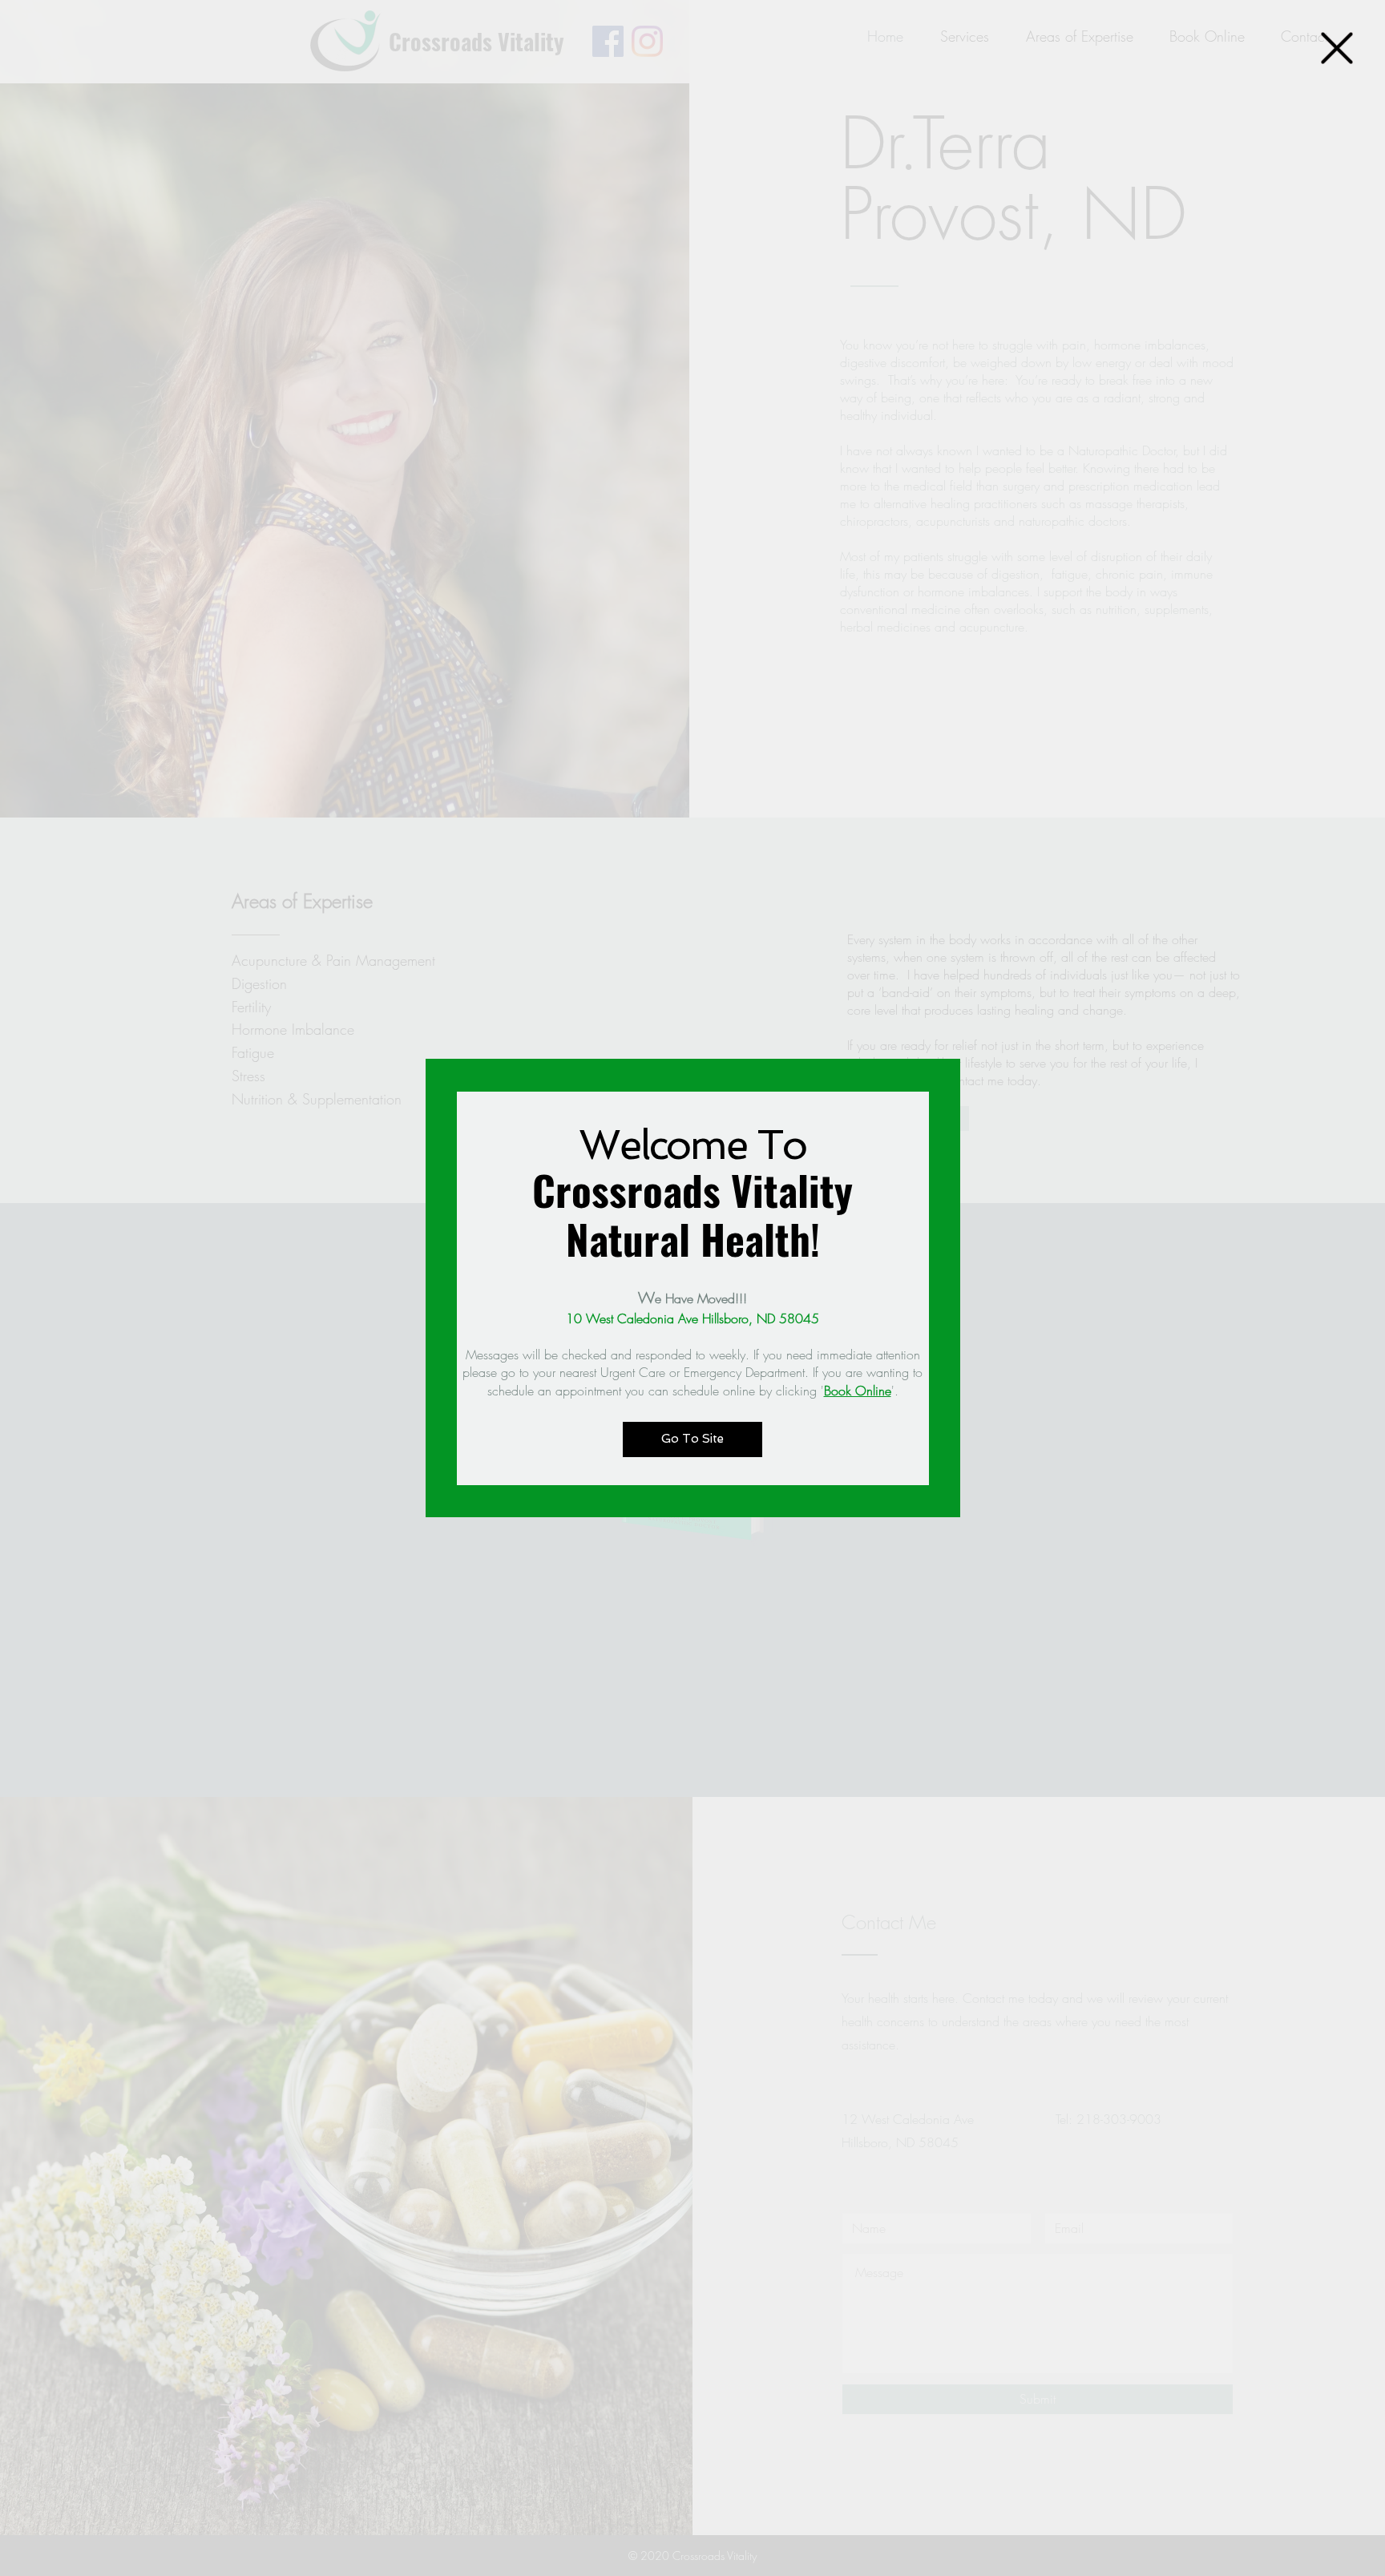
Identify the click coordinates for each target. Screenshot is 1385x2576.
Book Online (858, 1391)
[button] (1337, 48)
